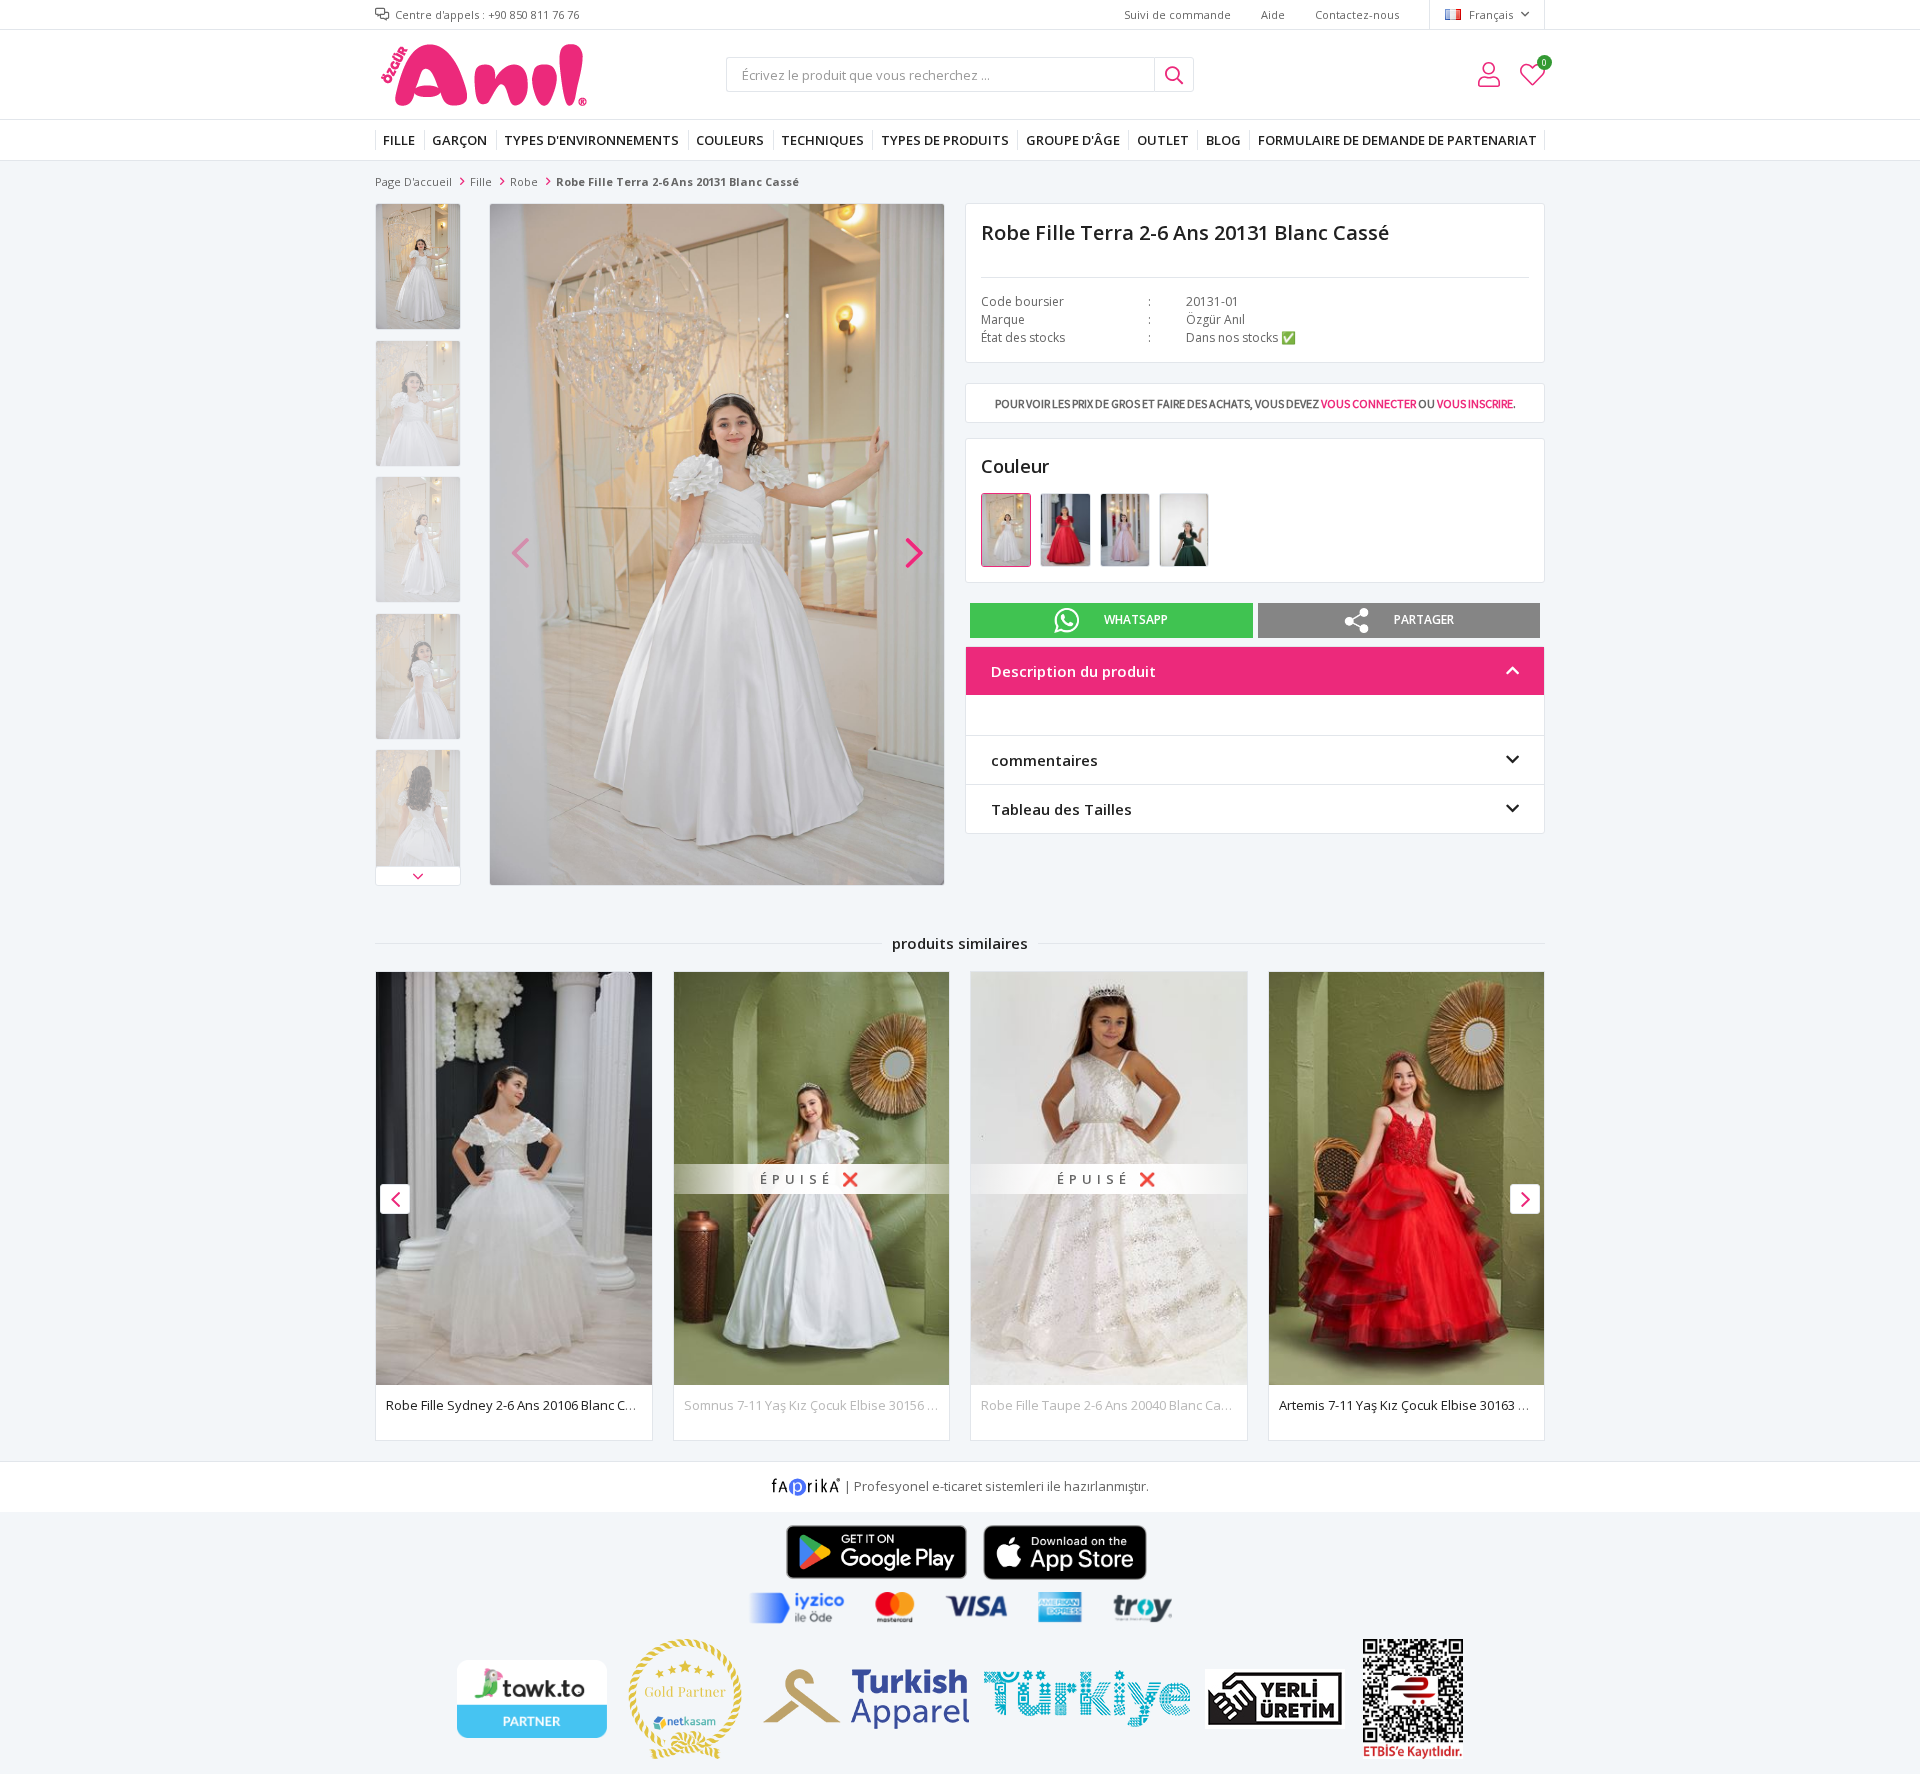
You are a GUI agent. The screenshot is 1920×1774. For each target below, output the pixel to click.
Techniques (822, 140)
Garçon (459, 140)
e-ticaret (957, 1486)
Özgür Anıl (1215, 319)
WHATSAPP (1136, 619)
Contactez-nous (1357, 14)
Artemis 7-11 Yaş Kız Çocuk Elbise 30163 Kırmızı (1418, 1405)
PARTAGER (1424, 619)
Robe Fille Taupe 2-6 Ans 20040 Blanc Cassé (1112, 1405)
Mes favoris (1543, 65)
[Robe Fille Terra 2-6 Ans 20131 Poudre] (1126, 529)
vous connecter (1368, 403)
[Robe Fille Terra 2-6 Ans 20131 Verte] (1184, 529)
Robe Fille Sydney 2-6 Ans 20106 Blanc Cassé (520, 1405)
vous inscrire (1475, 403)
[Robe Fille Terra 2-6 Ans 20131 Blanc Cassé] (1007, 529)
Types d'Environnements (591, 140)
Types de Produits (945, 140)
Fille (399, 140)
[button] (418, 876)
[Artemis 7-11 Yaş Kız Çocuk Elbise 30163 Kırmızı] (1407, 1178)
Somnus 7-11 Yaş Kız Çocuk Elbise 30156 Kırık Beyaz (839, 1405)
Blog (1223, 140)
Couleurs (730, 140)
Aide (1273, 14)
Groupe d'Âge (1073, 140)
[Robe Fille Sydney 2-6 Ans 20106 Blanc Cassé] (514, 1178)
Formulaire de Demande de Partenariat (1397, 140)
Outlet (1163, 140)
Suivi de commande (1177, 14)
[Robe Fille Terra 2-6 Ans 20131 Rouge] (1066, 529)
